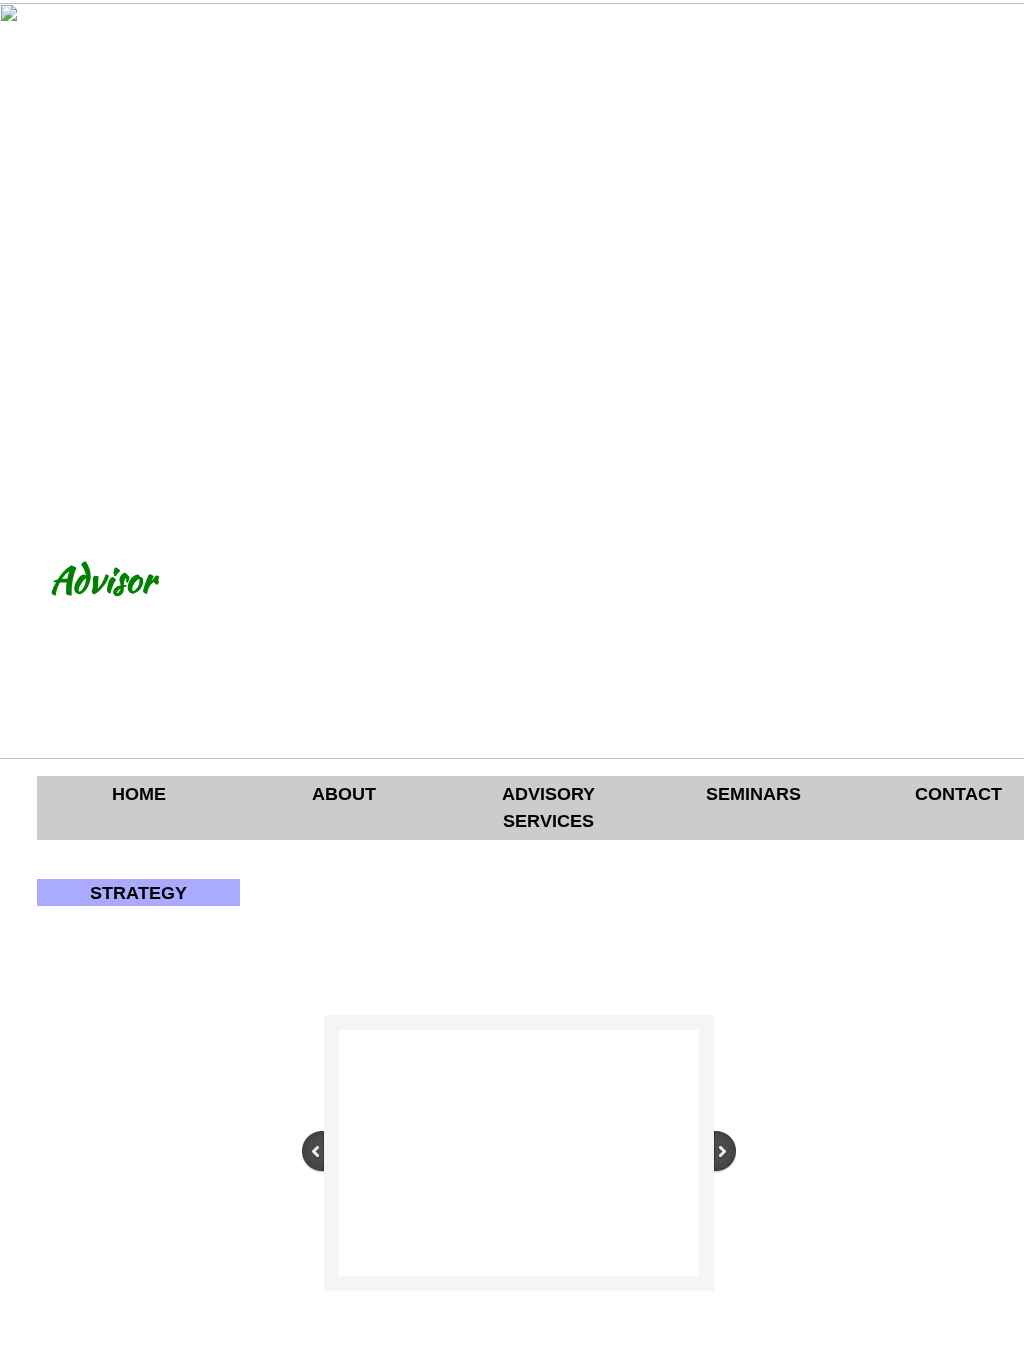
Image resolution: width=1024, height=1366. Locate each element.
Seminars (753, 794)
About (344, 794)
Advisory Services (548, 807)
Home (139, 794)
